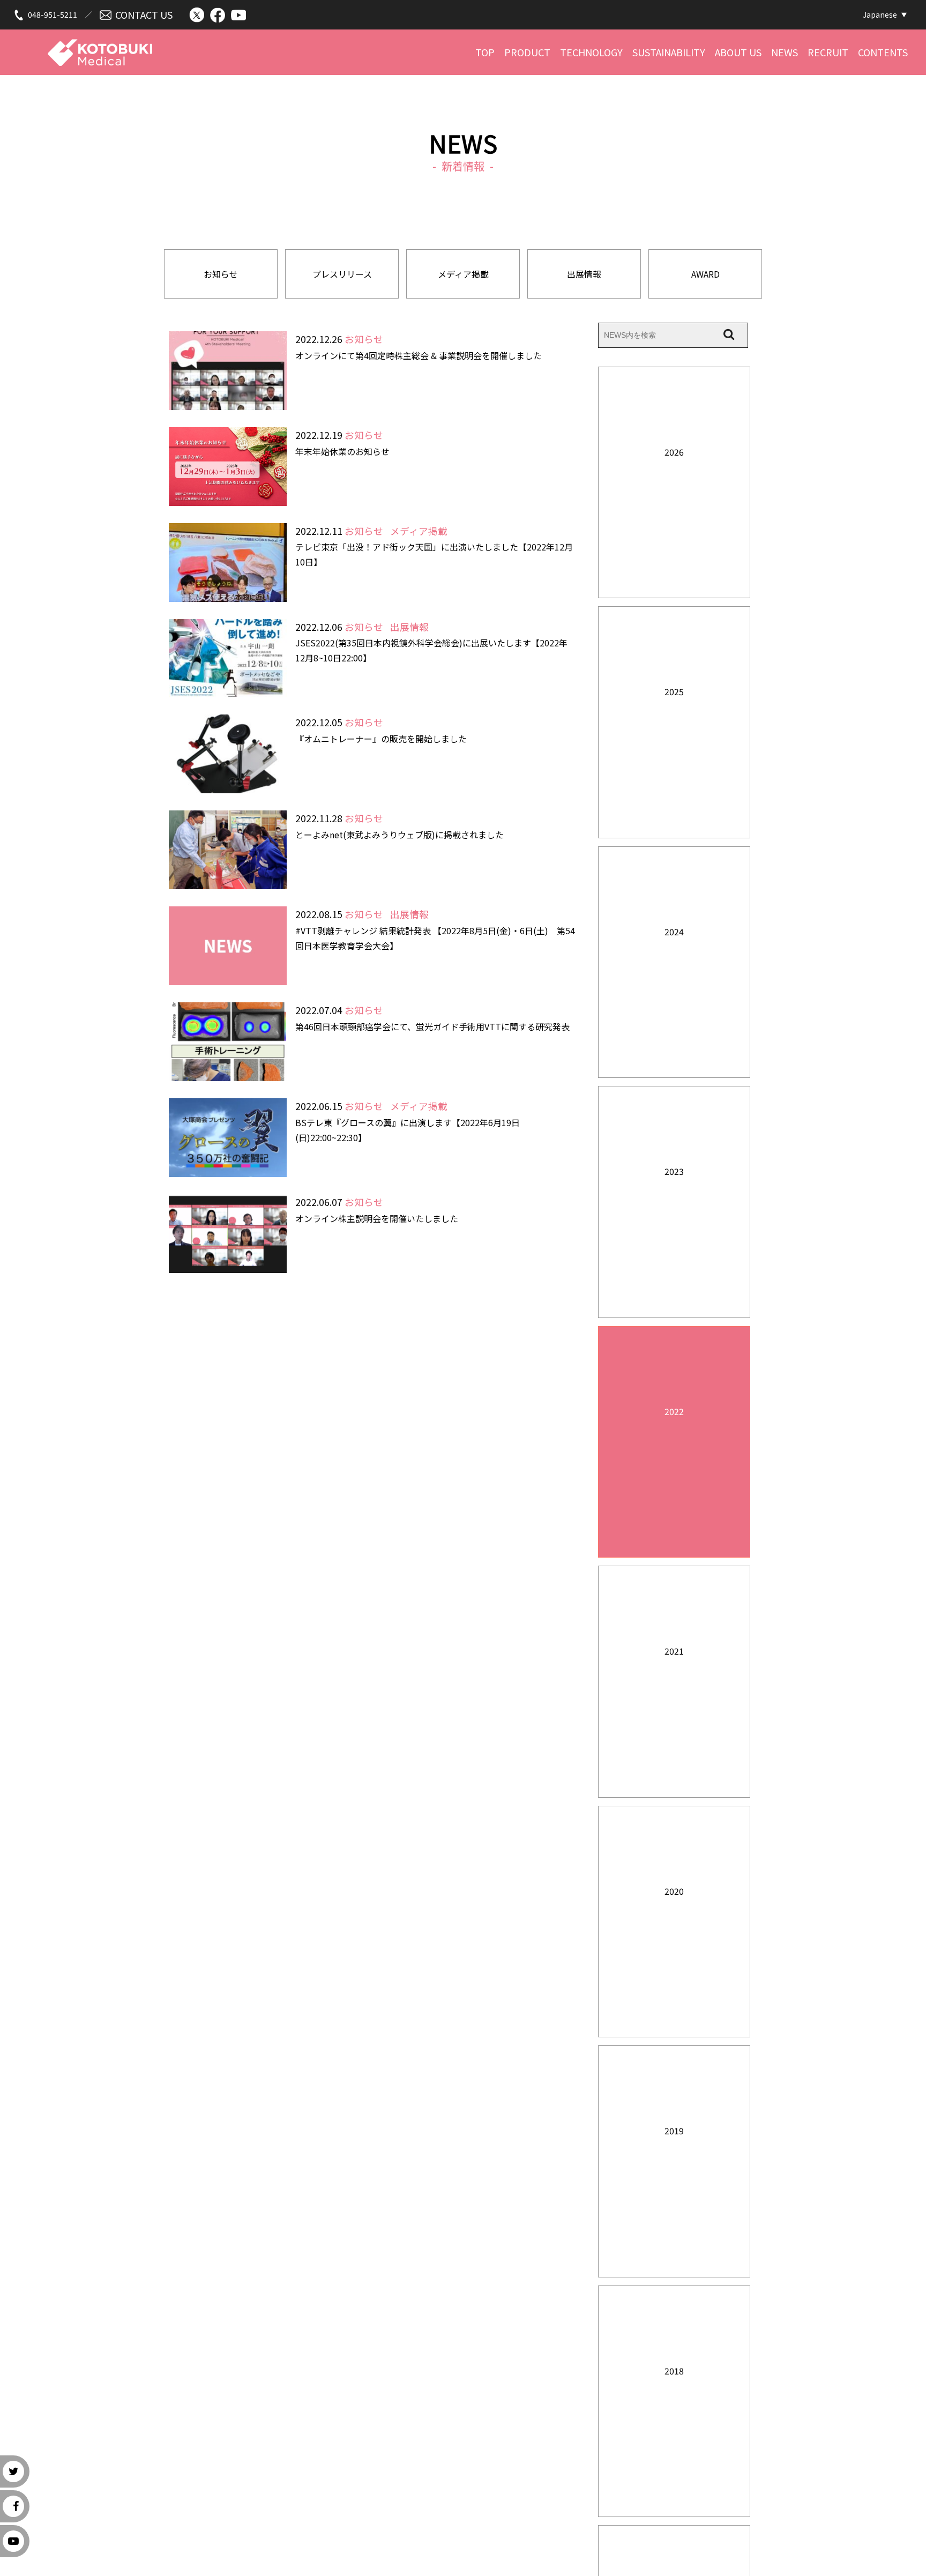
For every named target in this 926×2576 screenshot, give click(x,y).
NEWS (785, 52)
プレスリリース (342, 274)
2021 (674, 1651)
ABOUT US (738, 52)
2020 (674, 1891)
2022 (674, 1411)
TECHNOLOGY (591, 52)
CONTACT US (144, 14)
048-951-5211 (53, 14)
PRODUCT (527, 52)
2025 (674, 691)
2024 (674, 932)
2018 (674, 2371)
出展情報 (584, 274)
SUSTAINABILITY (669, 52)
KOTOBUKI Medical (100, 47)
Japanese (880, 14)
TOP (485, 52)
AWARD (705, 274)
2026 (674, 452)
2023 (674, 1171)
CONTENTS (883, 52)
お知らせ (221, 274)
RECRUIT (828, 52)
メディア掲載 (463, 274)
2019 (674, 2131)
